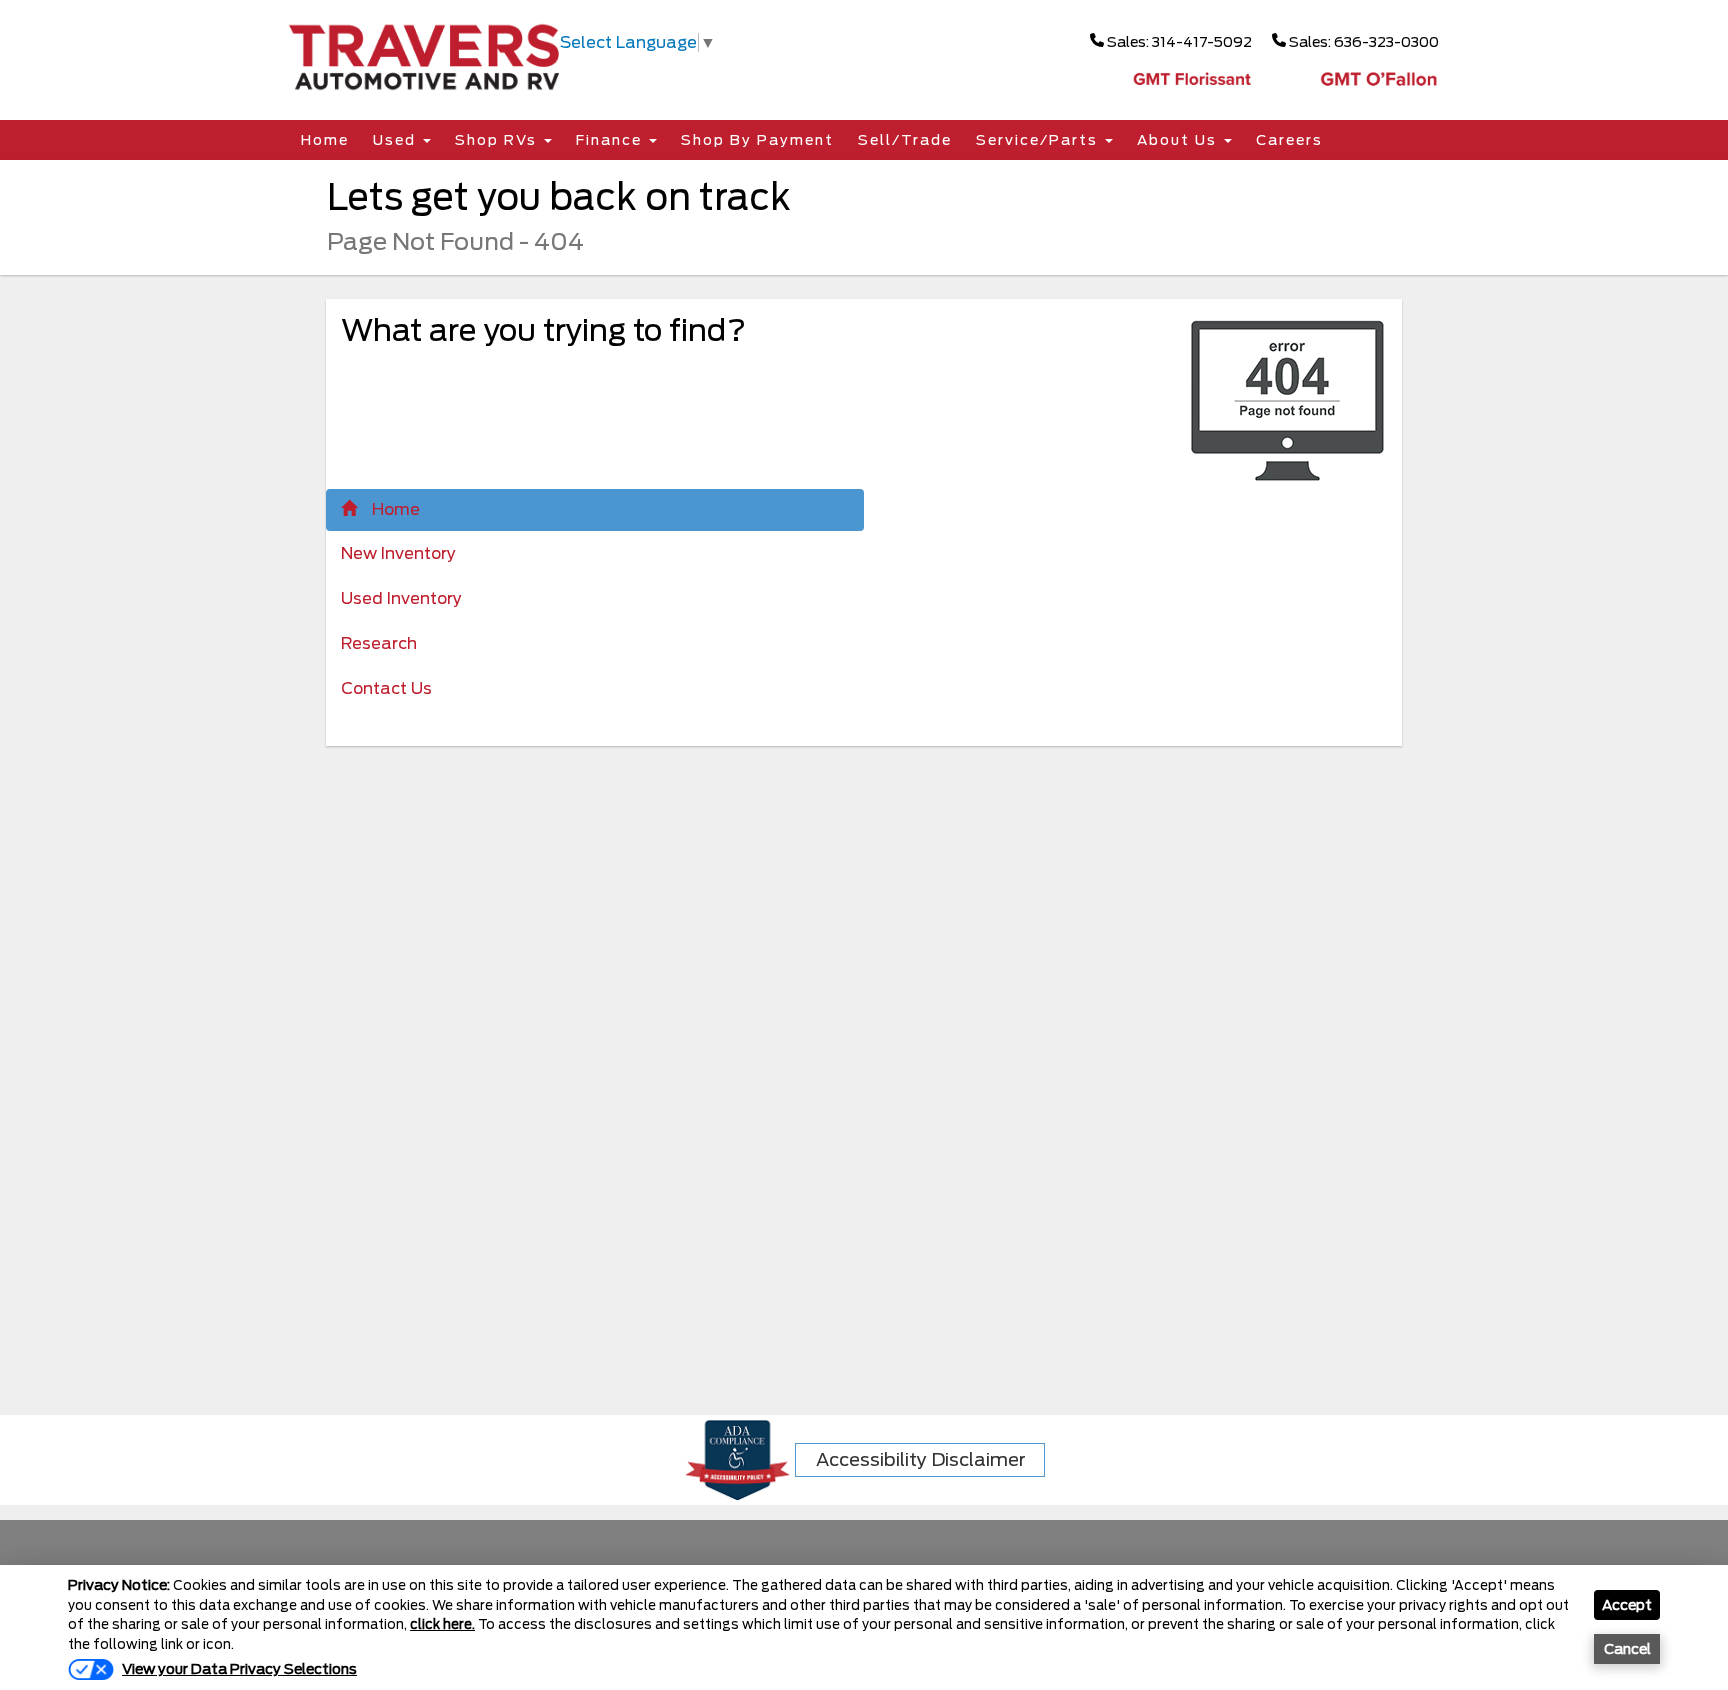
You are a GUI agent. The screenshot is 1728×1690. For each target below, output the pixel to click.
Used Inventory (401, 598)
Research (379, 643)
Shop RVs (498, 140)
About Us (1179, 140)
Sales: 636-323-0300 (1362, 42)
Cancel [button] (1627, 1649)
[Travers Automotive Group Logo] (424, 55)
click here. (442, 1624)
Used (397, 140)
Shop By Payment (757, 140)
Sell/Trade (905, 140)
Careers (1289, 140)
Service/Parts (1039, 140)
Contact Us (386, 688)
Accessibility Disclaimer (921, 1459)
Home (325, 140)
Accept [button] (1627, 1605)
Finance (611, 140)
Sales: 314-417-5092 (1178, 42)
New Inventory (398, 553)
